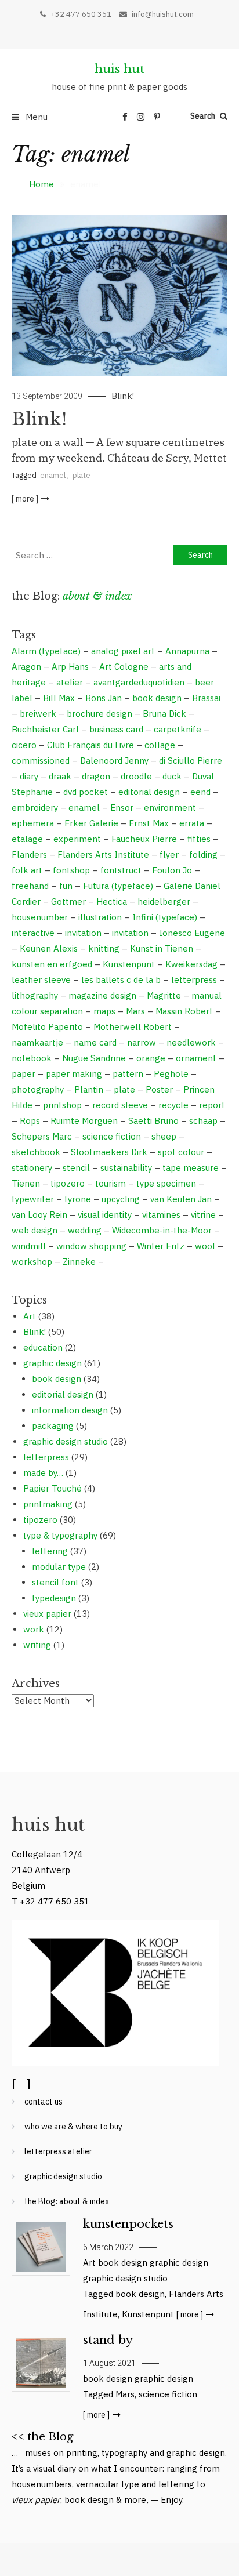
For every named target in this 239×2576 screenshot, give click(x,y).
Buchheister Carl (45, 729)
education (43, 1347)
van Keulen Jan (181, 1199)
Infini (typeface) (165, 917)
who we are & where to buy (73, 2127)
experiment (77, 839)
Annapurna (187, 651)
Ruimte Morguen (84, 1121)
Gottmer (68, 901)
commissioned (41, 761)
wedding (85, 1230)
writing (37, 1645)
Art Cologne (124, 667)
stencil (76, 1168)
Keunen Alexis (49, 948)
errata (192, 823)
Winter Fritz (161, 1246)
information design (70, 1410)
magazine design (102, 995)
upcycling (121, 1199)
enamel (53, 475)
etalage (27, 839)
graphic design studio (66, 1441)
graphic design (52, 1363)
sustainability (126, 1168)
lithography (35, 995)
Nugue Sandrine (94, 1058)
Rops (30, 1121)
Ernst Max (149, 823)
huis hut (119, 69)
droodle (136, 776)
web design (35, 1230)
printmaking (48, 1504)
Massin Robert (184, 1011)
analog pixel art (123, 651)
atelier (70, 682)
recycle (173, 1105)
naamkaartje (37, 1042)
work (34, 1629)
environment (170, 808)
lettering (50, 1551)
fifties (199, 839)
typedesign (54, 1598)
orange (151, 1058)
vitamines (161, 1215)
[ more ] (25, 499)
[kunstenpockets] (41, 2247)
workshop (32, 1262)
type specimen (166, 1183)
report (212, 1105)
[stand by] (41, 2363)
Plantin (89, 1089)
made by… (43, 1473)
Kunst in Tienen (162, 948)
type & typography (60, 1535)
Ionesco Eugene (192, 933)
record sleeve (120, 1105)
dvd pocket (86, 792)
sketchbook (36, 1152)
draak (60, 776)
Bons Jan (104, 698)
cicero (24, 745)
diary (29, 776)
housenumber (40, 917)
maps (104, 1011)
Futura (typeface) (118, 886)
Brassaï (207, 698)
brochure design (99, 714)
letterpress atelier (58, 2151)
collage (160, 745)
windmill (29, 1246)
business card (116, 729)
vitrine (203, 1215)
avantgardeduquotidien (139, 682)
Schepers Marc (42, 1136)
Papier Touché (52, 1488)
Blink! (123, 396)
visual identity (105, 1215)
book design (157, 698)
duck (172, 776)
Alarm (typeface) (46, 651)
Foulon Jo (172, 870)
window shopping (91, 1246)
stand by (108, 2340)
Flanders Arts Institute (103, 855)
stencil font (55, 1582)
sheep (164, 1136)
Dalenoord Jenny (114, 761)
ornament (196, 1058)
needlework (191, 1042)
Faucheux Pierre (144, 839)
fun (66, 886)
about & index (97, 596)
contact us (44, 2102)
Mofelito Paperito (47, 1027)
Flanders (29, 855)
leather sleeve (41, 980)
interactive (33, 933)
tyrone (78, 1199)
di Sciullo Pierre (191, 761)
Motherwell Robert (133, 1027)
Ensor (122, 808)
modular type (59, 1567)
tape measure (191, 1168)
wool (205, 1246)
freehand (30, 886)
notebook (32, 1058)
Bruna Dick (164, 714)
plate (82, 475)
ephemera (33, 823)
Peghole (171, 1074)
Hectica (112, 901)
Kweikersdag (191, 964)
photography (38, 1089)
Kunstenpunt (129, 964)
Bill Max (59, 698)
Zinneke (79, 1262)
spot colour (181, 1152)
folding (203, 855)
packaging (53, 1426)
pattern (128, 1074)
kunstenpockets (128, 2224)
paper (23, 1074)
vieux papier (47, 1614)
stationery (32, 1168)
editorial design (149, 792)
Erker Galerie (91, 823)
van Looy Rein (39, 1215)
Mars (135, 1011)
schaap (203, 1121)
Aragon (26, 667)
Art (30, 1316)
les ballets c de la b (121, 980)
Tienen (26, 1183)
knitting (104, 948)
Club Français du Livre (90, 745)
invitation (83, 933)
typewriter (33, 1199)
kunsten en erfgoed (52, 964)
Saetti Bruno (153, 1121)
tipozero (68, 1183)
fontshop (71, 870)
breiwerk (38, 714)
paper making (74, 1074)
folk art (27, 870)
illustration (100, 917)
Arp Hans (70, 667)
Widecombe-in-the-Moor (162, 1230)
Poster (159, 1089)
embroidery (35, 808)
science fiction (112, 1136)
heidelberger (164, 901)
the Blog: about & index (67, 2201)
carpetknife (178, 729)
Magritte (164, 995)
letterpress (194, 980)
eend (200, 792)
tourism (111, 1183)
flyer (169, 855)
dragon (96, 776)
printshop (62, 1105)
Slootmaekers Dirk (109, 1152)
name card (95, 1042)
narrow (142, 1042)
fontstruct (121, 870)
